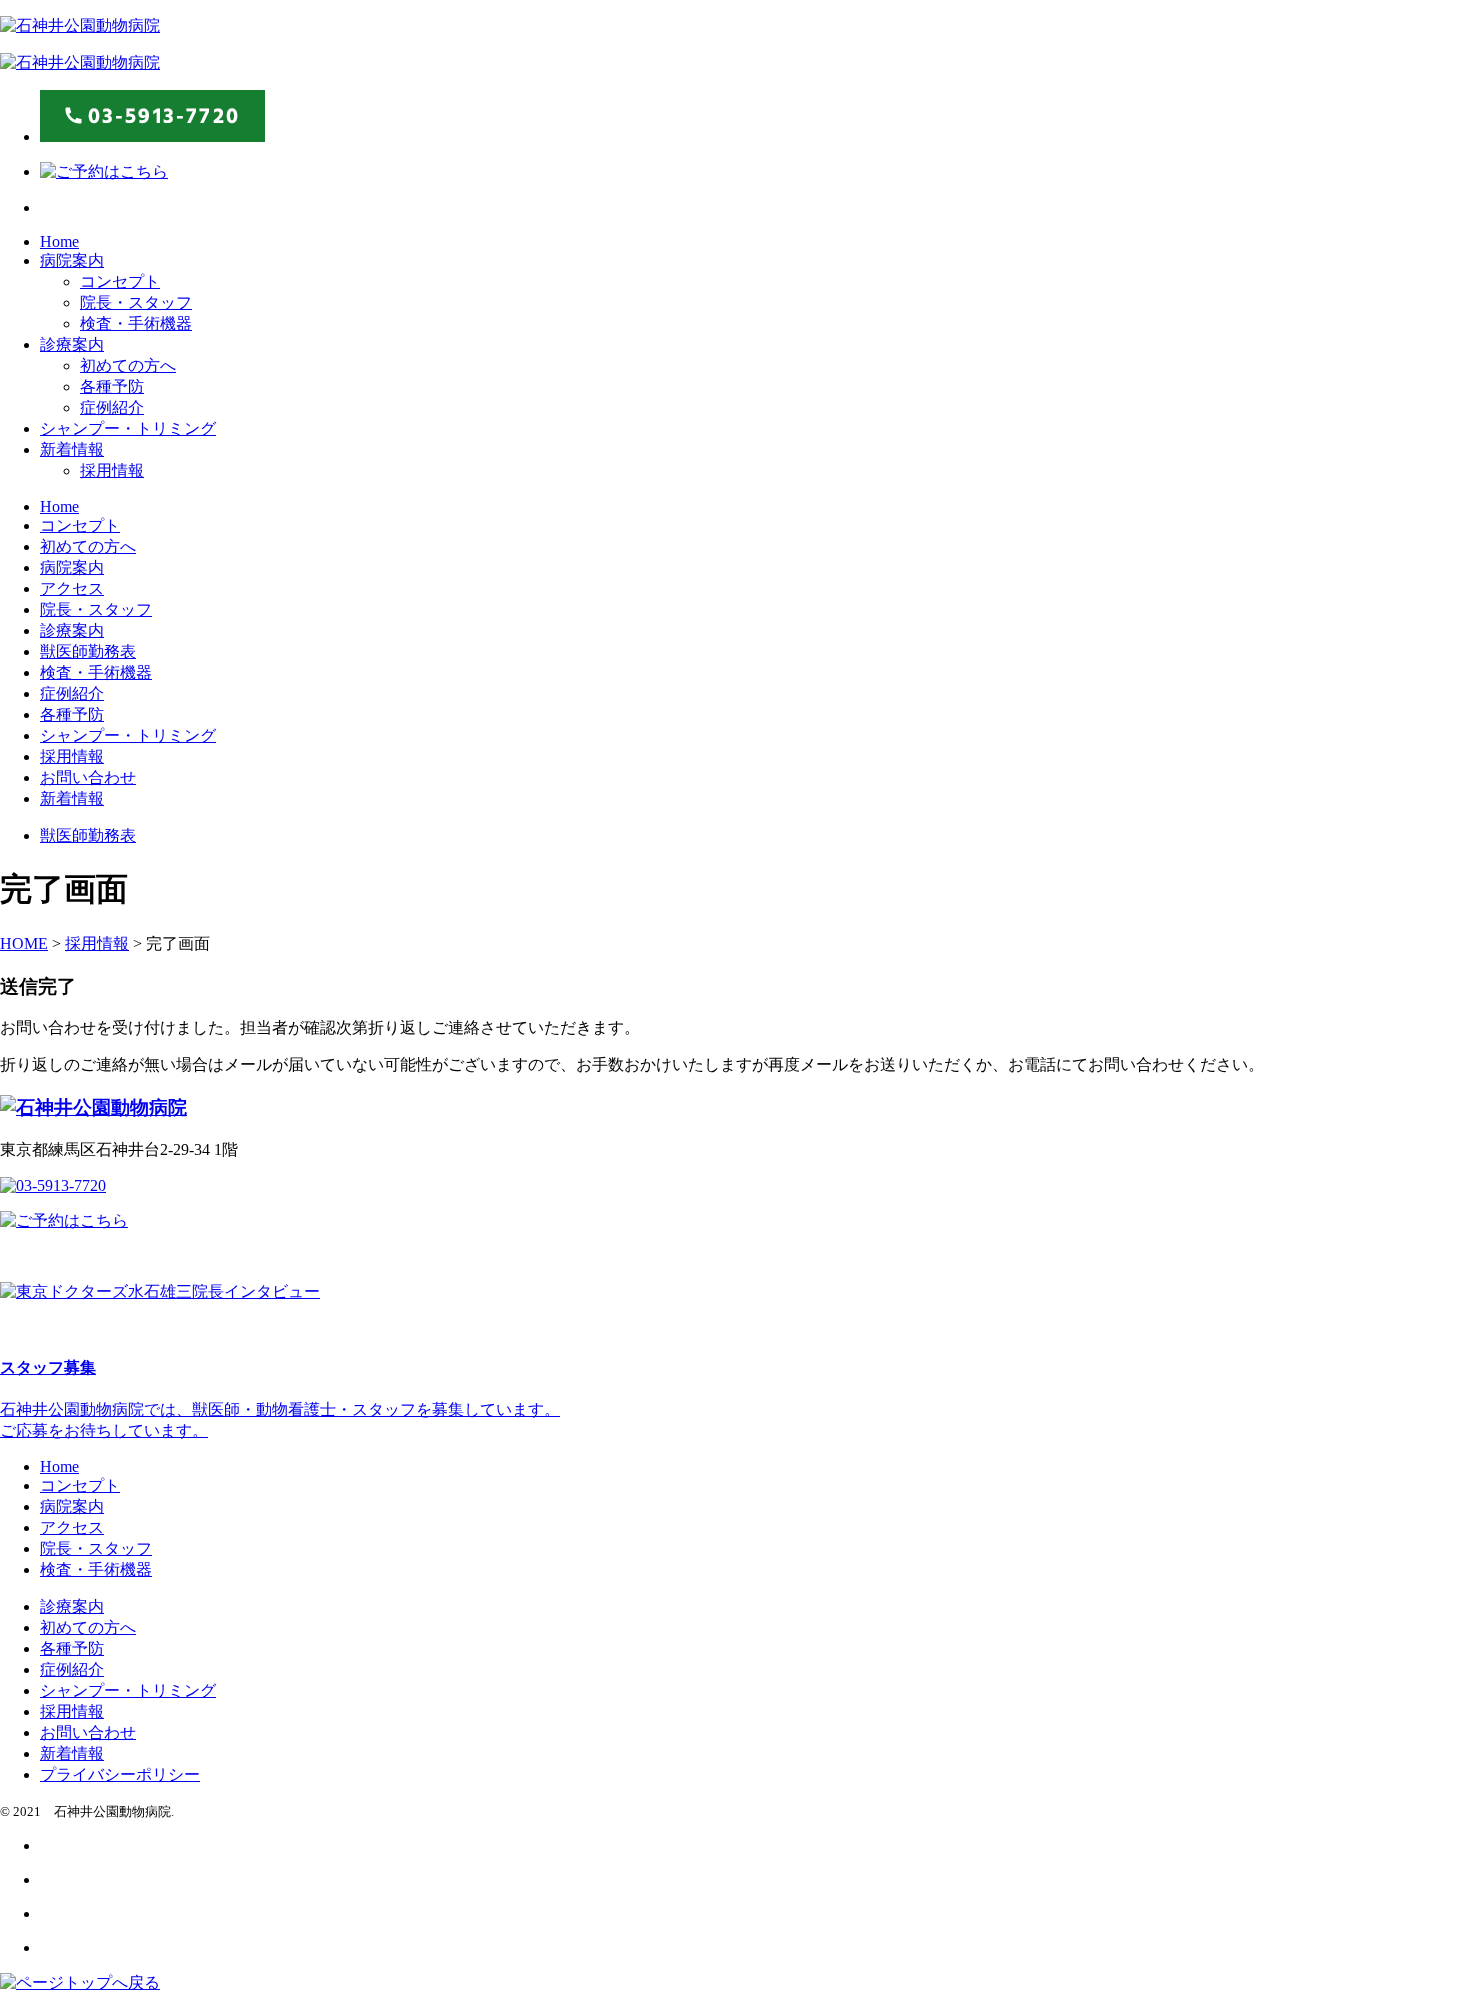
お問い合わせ (88, 777)
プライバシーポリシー (120, 1774)
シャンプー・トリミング (128, 428)
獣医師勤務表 (88, 651)
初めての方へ (128, 365)
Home (59, 241)
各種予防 (112, 386)
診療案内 (72, 344)
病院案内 (72, 260)
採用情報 (112, 470)
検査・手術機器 (136, 323)
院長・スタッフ (136, 302)
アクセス (72, 588)
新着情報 (72, 449)
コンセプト (120, 281)
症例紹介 (112, 407)
